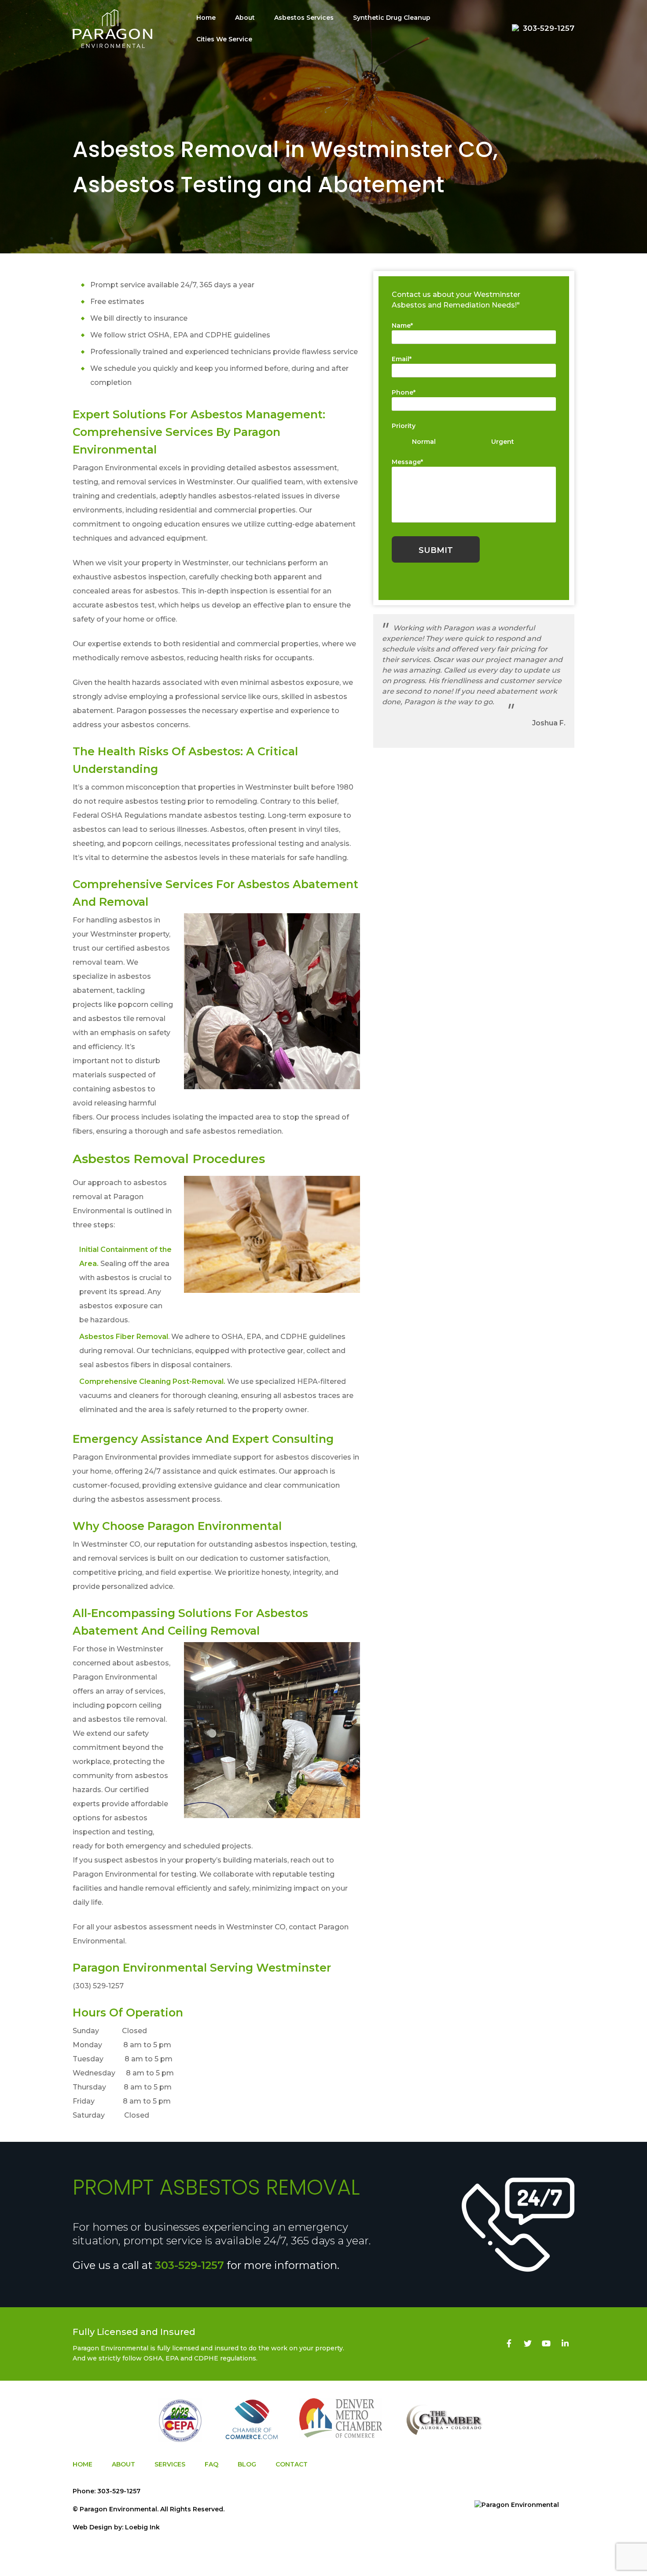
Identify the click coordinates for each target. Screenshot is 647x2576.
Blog (247, 2464)
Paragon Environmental (118, 2509)
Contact (292, 2464)
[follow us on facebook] (509, 2344)
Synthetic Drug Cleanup (392, 18)
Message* (407, 462)
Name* (402, 326)
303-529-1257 (189, 2265)
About (245, 18)
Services (170, 2464)
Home (206, 18)
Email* (402, 359)
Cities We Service (224, 39)
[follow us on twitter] (528, 2344)
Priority (404, 426)
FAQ (211, 2464)
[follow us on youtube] (546, 2344)
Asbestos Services (304, 18)
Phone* (404, 392)
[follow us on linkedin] (565, 2344)
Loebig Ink (142, 2527)
